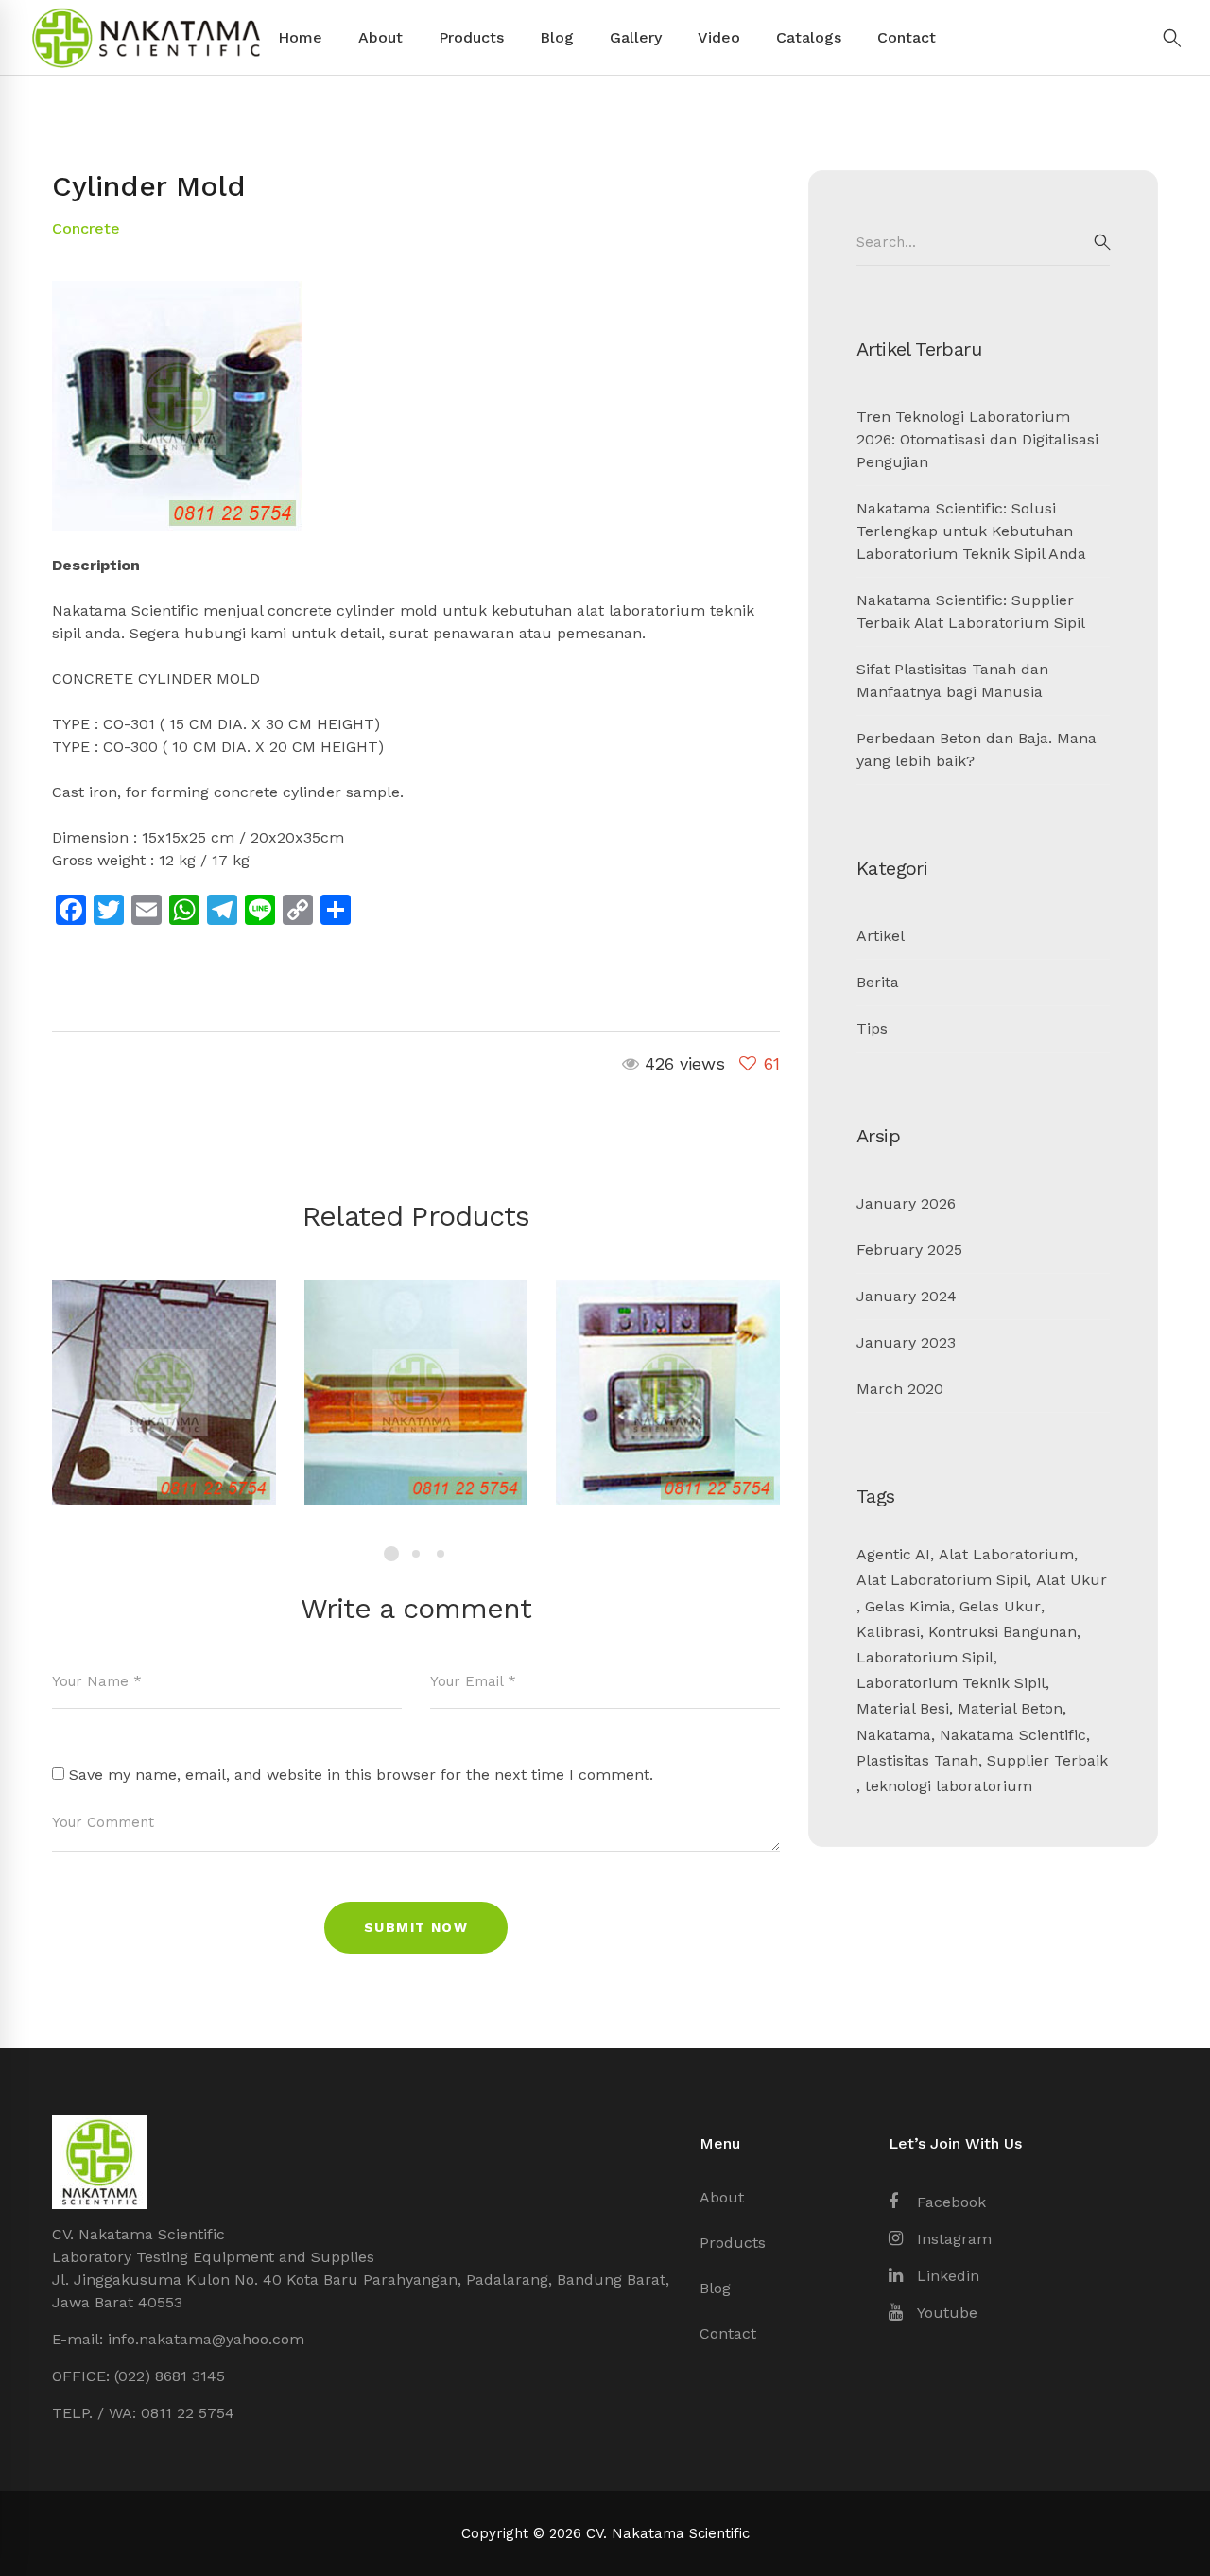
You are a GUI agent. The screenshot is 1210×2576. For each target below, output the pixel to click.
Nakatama (894, 1735)
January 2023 (906, 1342)
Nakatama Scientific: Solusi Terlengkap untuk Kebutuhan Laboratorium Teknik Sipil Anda (971, 531)
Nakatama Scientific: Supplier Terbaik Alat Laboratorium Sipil (971, 611)
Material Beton (1010, 1708)
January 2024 (907, 1296)
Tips (872, 1028)
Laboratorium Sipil (925, 1657)
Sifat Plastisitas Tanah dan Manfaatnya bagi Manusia (952, 680)
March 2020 (900, 1389)
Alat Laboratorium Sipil (942, 1580)
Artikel (881, 936)
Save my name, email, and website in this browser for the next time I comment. (361, 1775)
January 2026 (906, 1203)
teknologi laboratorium (949, 1786)
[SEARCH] (1102, 242)
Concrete (86, 228)
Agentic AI (893, 1554)
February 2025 (909, 1250)
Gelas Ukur (1000, 1606)
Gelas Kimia (908, 1606)
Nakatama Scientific (1013, 1735)
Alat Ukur (1072, 1580)
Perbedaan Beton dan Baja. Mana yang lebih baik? (977, 749)
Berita (878, 982)
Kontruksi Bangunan (1003, 1632)
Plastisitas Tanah (917, 1760)
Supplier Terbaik (1047, 1760)
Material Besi (903, 1708)
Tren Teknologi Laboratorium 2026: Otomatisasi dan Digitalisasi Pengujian (977, 439)
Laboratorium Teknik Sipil (951, 1683)
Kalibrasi (888, 1632)
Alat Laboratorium (1006, 1554)
